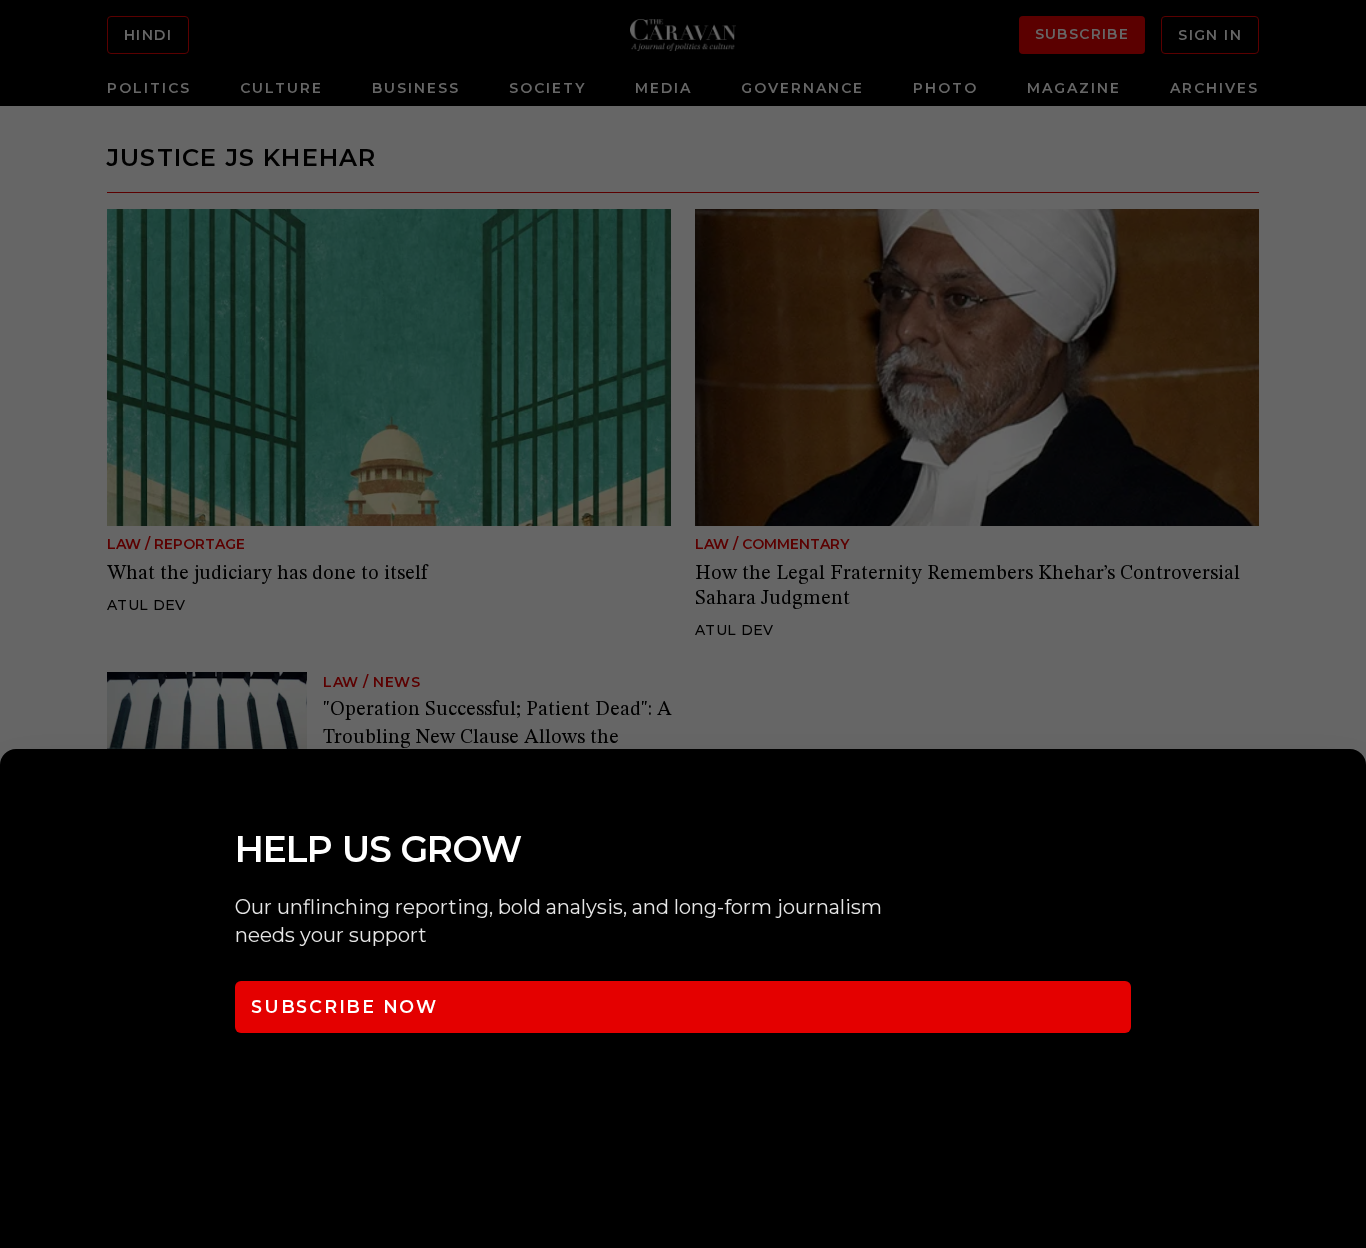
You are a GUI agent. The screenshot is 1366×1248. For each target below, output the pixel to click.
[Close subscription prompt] (1346, 791)
